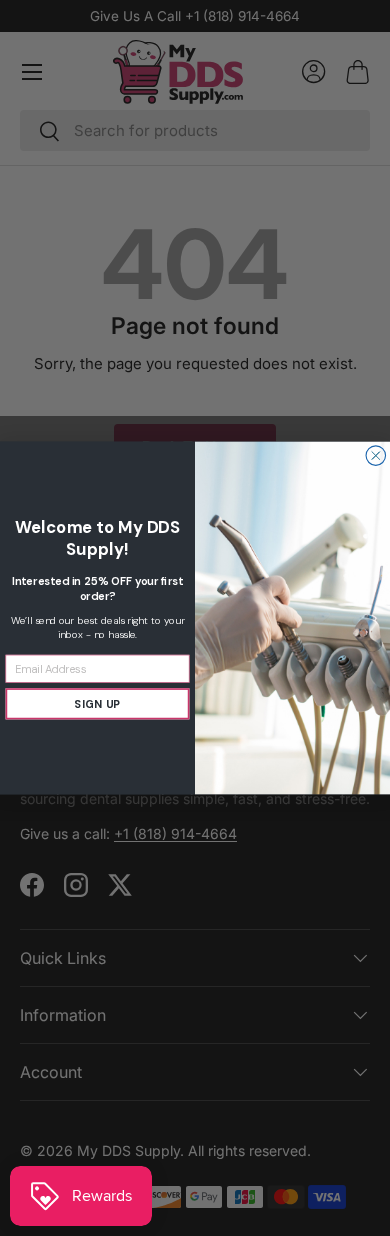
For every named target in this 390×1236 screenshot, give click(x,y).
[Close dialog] (376, 456)
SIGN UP (97, 704)
